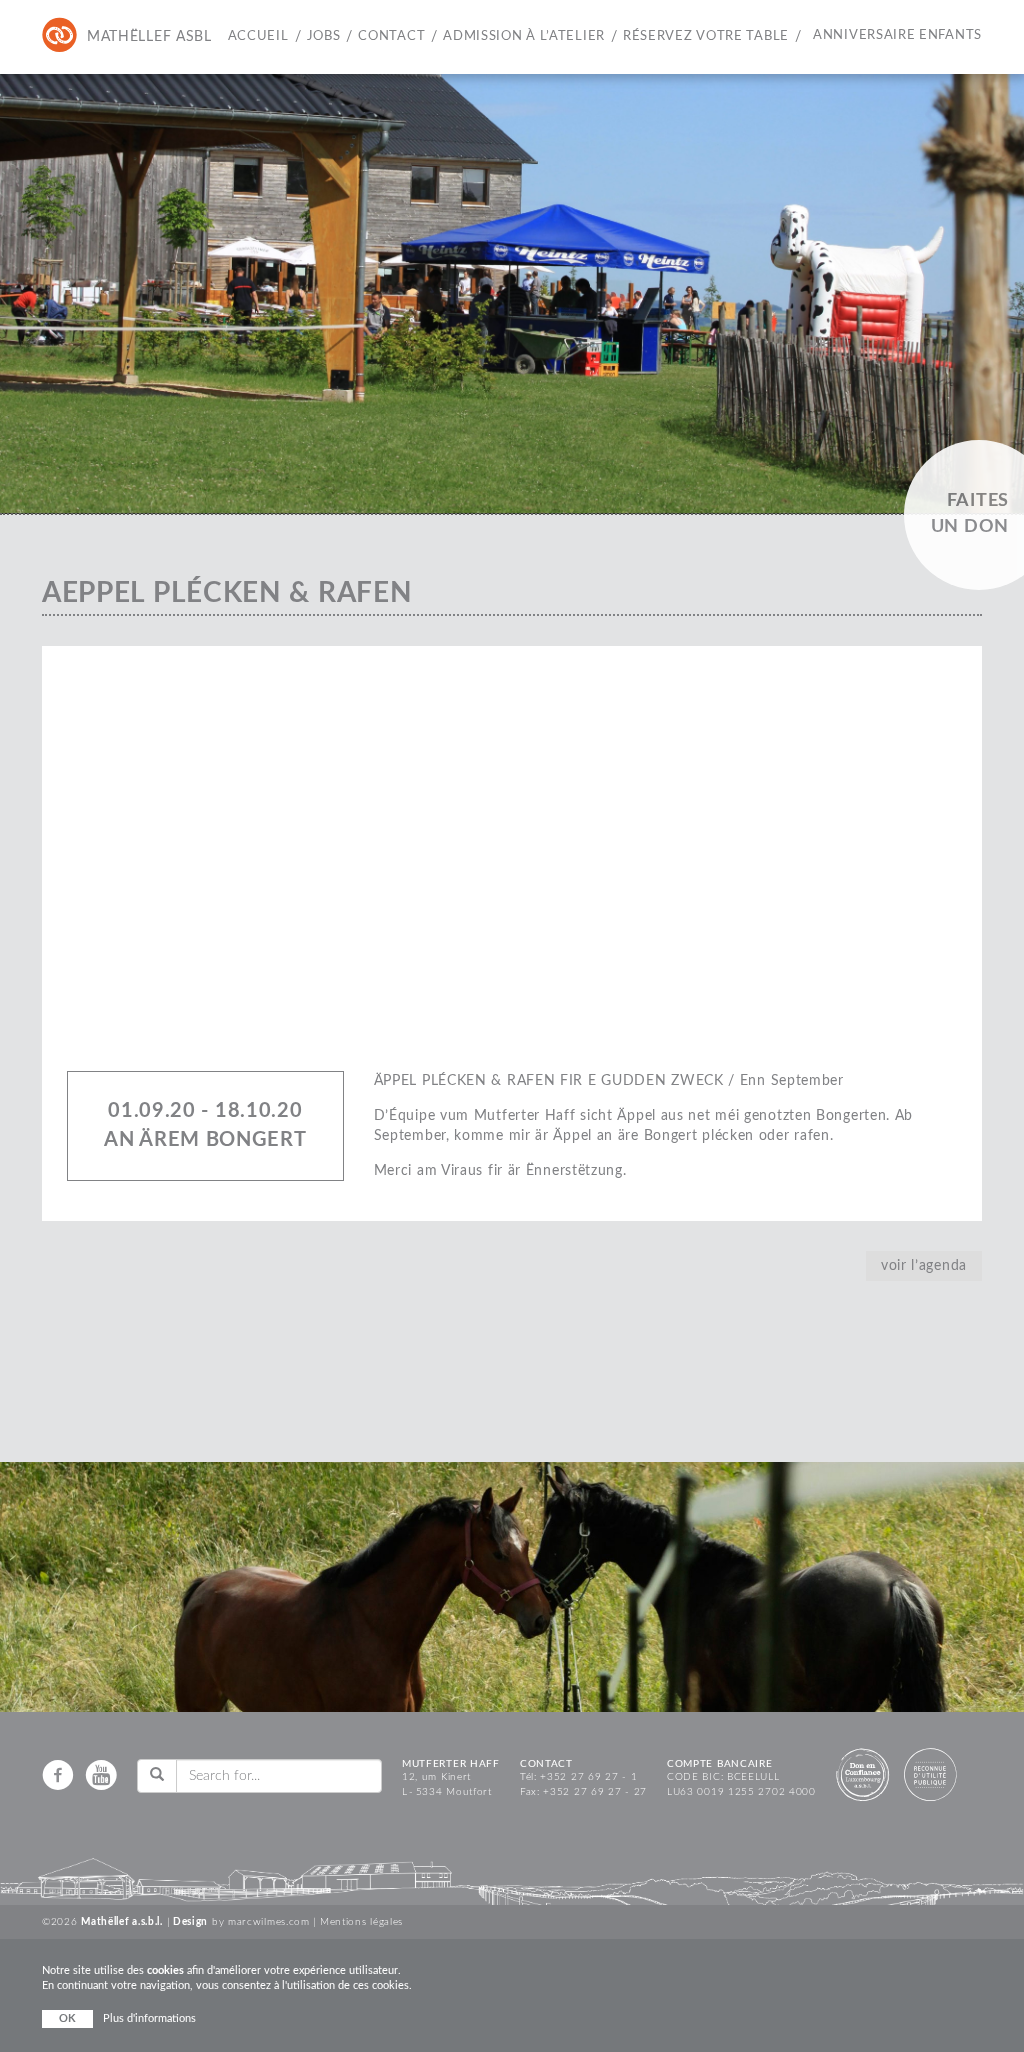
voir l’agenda (924, 1266)
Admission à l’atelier (524, 36)
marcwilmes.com (269, 1922)
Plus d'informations (149, 2019)
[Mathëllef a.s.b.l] (60, 36)
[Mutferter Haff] (100, 36)
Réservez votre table (706, 36)
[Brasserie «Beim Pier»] (141, 36)
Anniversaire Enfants (897, 35)
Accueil (258, 36)
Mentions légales (361, 1922)
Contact (391, 36)
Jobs (324, 36)
